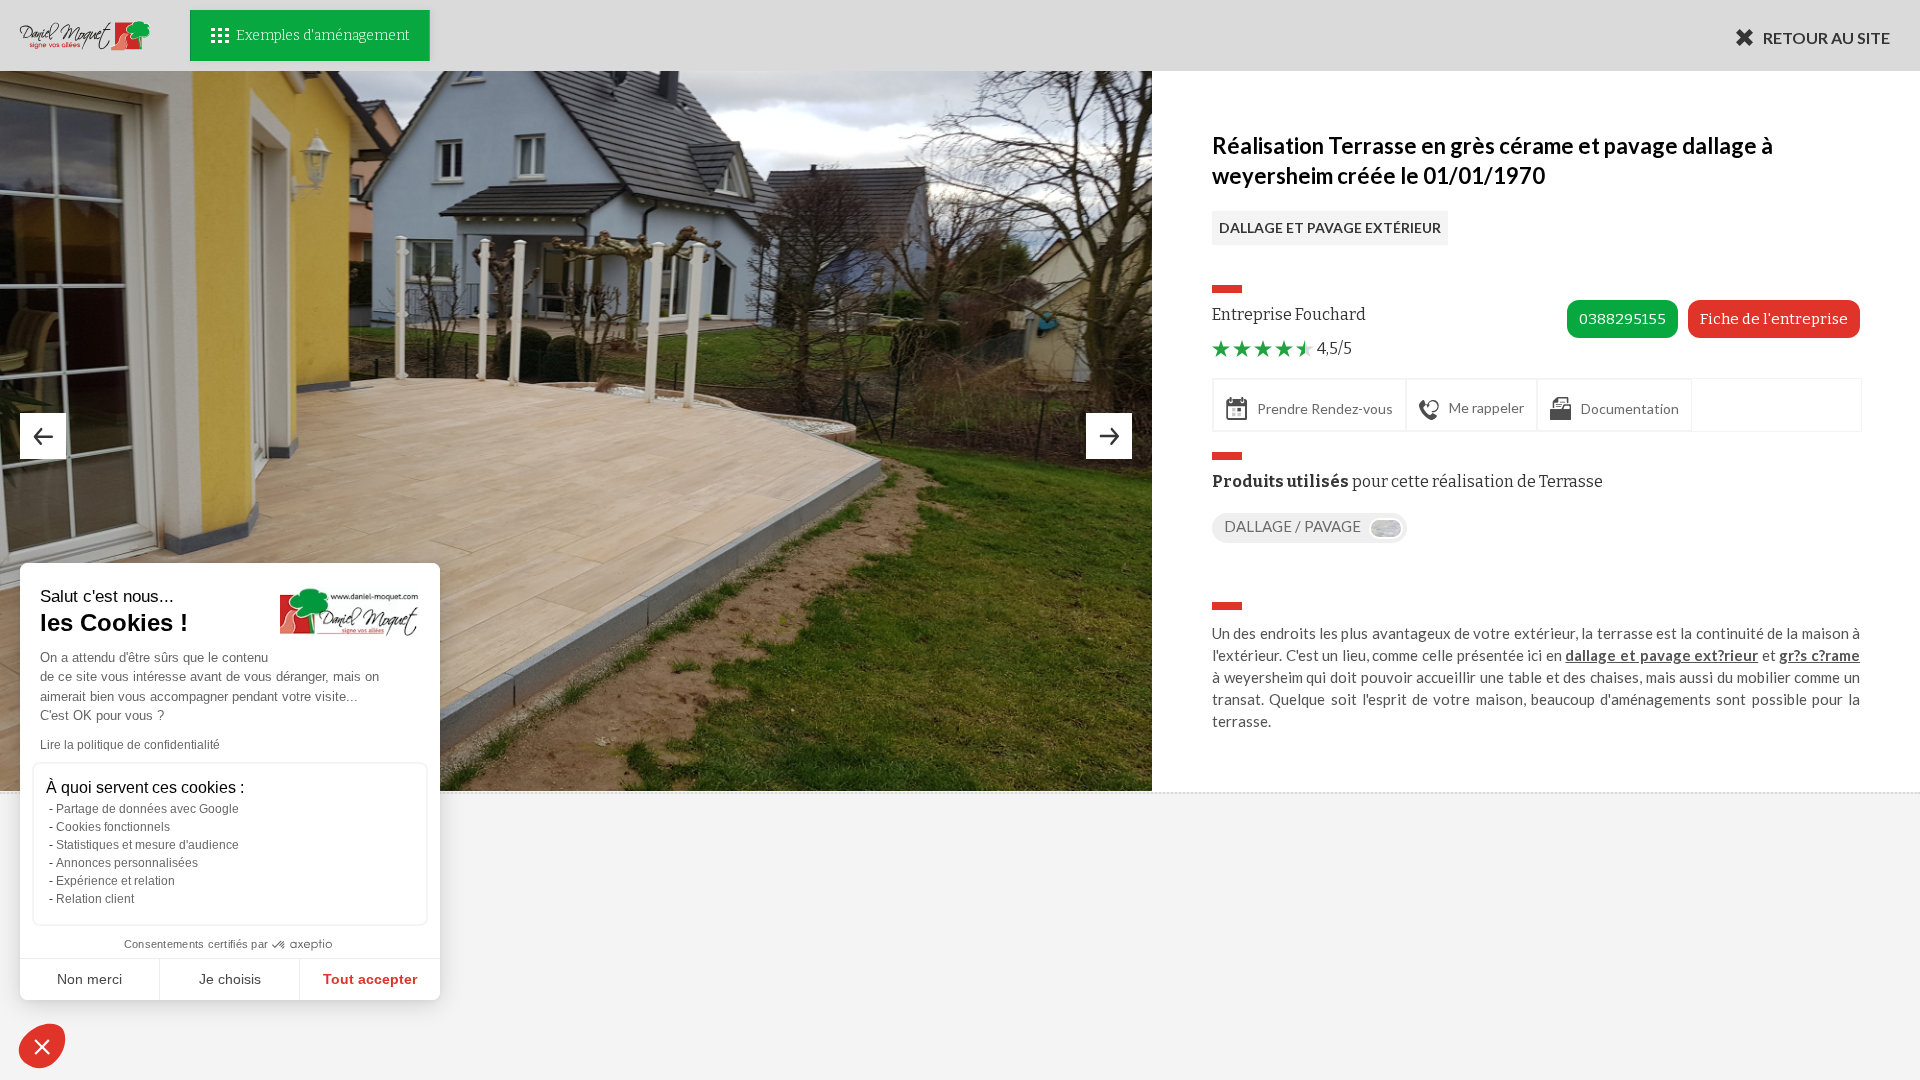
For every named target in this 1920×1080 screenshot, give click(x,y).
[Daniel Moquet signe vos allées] (85, 35)
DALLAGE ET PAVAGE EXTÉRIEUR (1330, 227)
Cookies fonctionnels (113, 827)
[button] (42, 1046)
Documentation (1630, 408)
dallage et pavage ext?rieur (1661, 655)
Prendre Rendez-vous (1325, 408)
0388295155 (1622, 319)
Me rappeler (1486, 407)
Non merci (89, 979)
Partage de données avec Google (147, 809)
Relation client (95, 899)
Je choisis (230, 979)
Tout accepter (370, 979)
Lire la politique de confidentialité (130, 745)
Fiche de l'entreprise (1774, 319)
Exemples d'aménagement (322, 35)
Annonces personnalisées (127, 863)
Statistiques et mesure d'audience (147, 845)
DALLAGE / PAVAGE (1294, 526)
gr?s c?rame (1819, 655)
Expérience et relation (115, 881)
